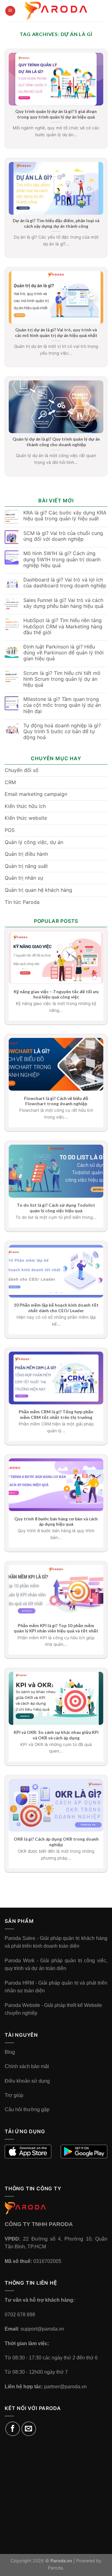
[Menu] (10, 11)
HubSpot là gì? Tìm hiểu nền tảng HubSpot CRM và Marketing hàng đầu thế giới (63, 626)
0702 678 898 (20, 2315)
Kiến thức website (26, 818)
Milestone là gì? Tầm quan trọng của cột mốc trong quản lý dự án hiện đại (62, 705)
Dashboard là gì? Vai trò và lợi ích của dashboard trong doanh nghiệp (65, 583)
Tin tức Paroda (22, 902)
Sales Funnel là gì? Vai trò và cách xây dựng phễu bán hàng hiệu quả (63, 603)
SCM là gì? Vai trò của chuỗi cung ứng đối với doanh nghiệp (63, 536)
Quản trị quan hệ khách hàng (38, 890)
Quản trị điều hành (26, 854)
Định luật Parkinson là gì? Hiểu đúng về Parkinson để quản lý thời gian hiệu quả (63, 653)
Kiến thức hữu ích (25, 806)
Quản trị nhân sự (24, 878)
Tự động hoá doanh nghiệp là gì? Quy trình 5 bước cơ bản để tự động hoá (62, 732)
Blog (10, 2052)
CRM (10, 782)
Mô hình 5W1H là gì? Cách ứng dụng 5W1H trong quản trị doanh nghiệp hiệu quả (62, 559)
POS (10, 830)
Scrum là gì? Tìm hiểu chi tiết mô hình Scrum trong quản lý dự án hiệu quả (62, 679)
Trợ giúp (14, 2095)
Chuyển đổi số (22, 770)
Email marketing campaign (36, 794)
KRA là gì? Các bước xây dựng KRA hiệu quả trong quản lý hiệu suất (65, 516)
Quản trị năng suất (26, 866)
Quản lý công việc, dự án (34, 842)
